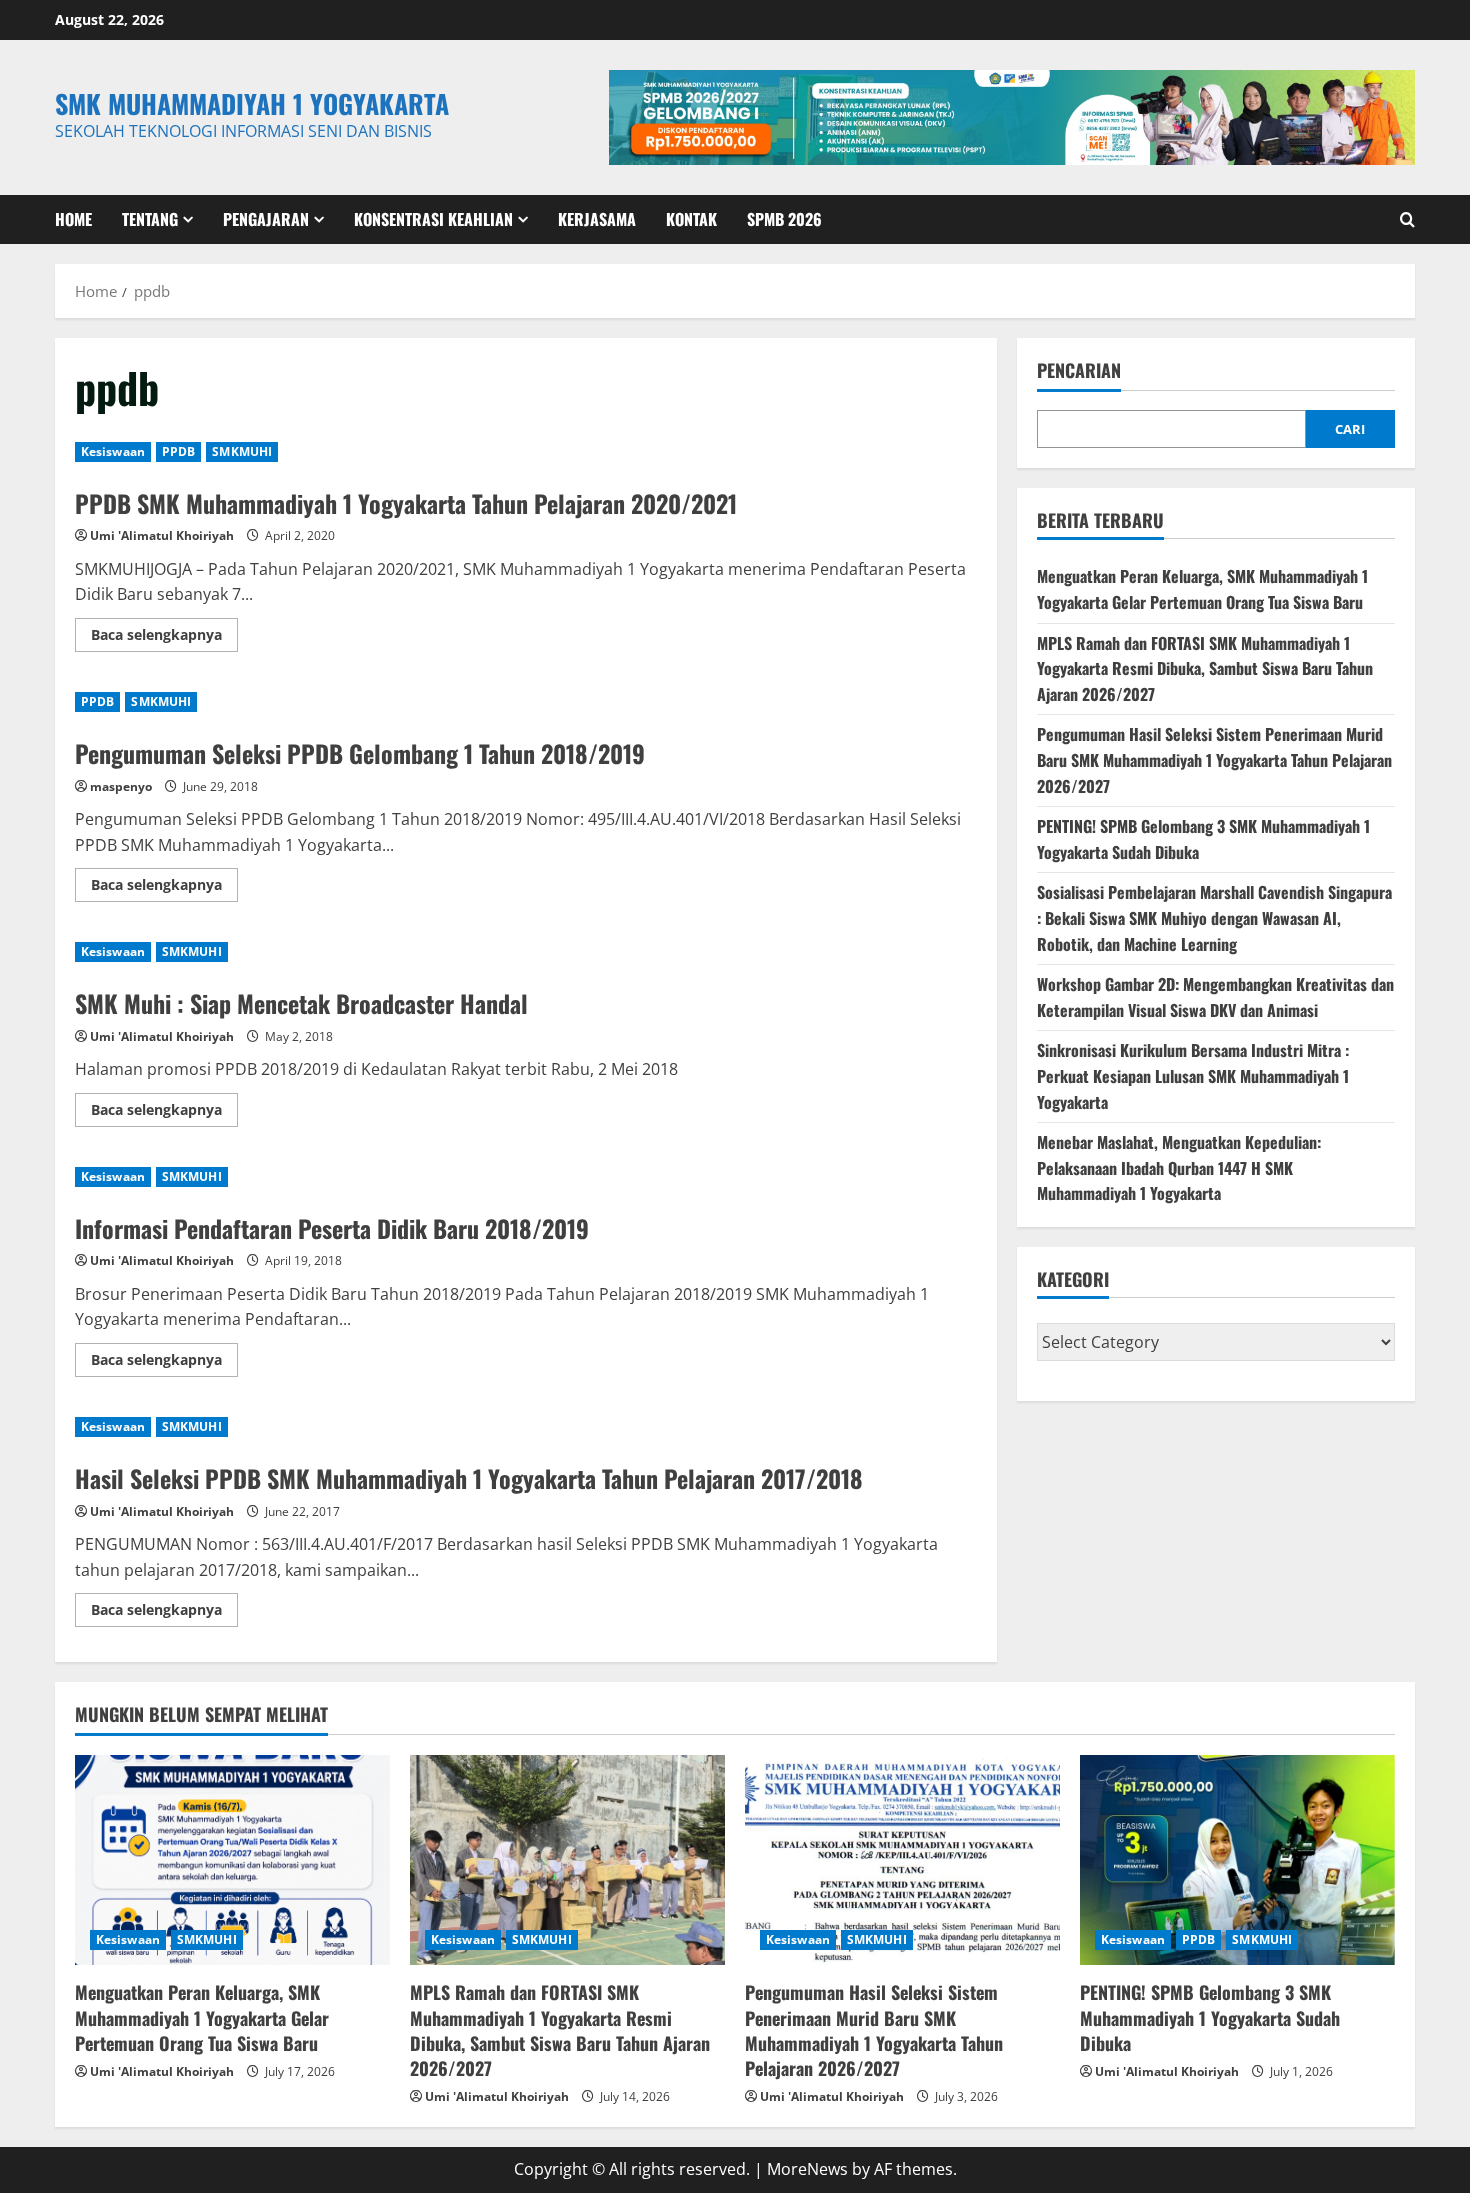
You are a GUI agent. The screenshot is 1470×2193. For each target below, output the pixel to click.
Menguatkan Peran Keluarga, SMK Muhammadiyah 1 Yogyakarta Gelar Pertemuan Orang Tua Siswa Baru (1202, 589)
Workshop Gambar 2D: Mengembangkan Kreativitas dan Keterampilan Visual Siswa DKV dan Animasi (1215, 997)
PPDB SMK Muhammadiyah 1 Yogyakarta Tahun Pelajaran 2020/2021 (406, 503)
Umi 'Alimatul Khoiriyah (162, 535)
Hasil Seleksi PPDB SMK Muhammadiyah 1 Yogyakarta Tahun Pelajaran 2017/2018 (469, 1478)
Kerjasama (597, 219)
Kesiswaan (113, 451)
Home (73, 219)
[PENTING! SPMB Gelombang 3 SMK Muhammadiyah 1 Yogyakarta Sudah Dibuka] (1237, 1860)
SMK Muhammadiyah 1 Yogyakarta (252, 103)
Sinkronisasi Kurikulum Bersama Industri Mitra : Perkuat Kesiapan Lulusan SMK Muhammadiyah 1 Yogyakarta (1193, 1075)
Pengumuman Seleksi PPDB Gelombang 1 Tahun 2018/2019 (360, 753)
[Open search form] (1407, 219)
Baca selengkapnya (164, 638)
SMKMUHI (242, 451)
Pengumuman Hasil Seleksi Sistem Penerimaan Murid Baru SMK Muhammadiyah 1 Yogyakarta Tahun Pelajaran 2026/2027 (1214, 759)
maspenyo (121, 786)
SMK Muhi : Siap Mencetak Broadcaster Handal (301, 1003)
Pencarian (1079, 370)
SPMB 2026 (784, 219)
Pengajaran (266, 219)
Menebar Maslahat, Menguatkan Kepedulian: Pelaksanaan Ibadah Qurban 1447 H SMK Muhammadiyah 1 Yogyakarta (1179, 1167)
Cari (1350, 429)
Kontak (691, 219)
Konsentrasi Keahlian (433, 219)
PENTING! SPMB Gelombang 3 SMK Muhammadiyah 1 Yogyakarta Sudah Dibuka (1210, 2017)
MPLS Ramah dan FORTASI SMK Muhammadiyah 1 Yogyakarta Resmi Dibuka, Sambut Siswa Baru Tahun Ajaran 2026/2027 (1205, 668)
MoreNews (807, 2169)
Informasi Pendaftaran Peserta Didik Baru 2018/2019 (332, 1228)
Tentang (150, 219)
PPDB (178, 451)
